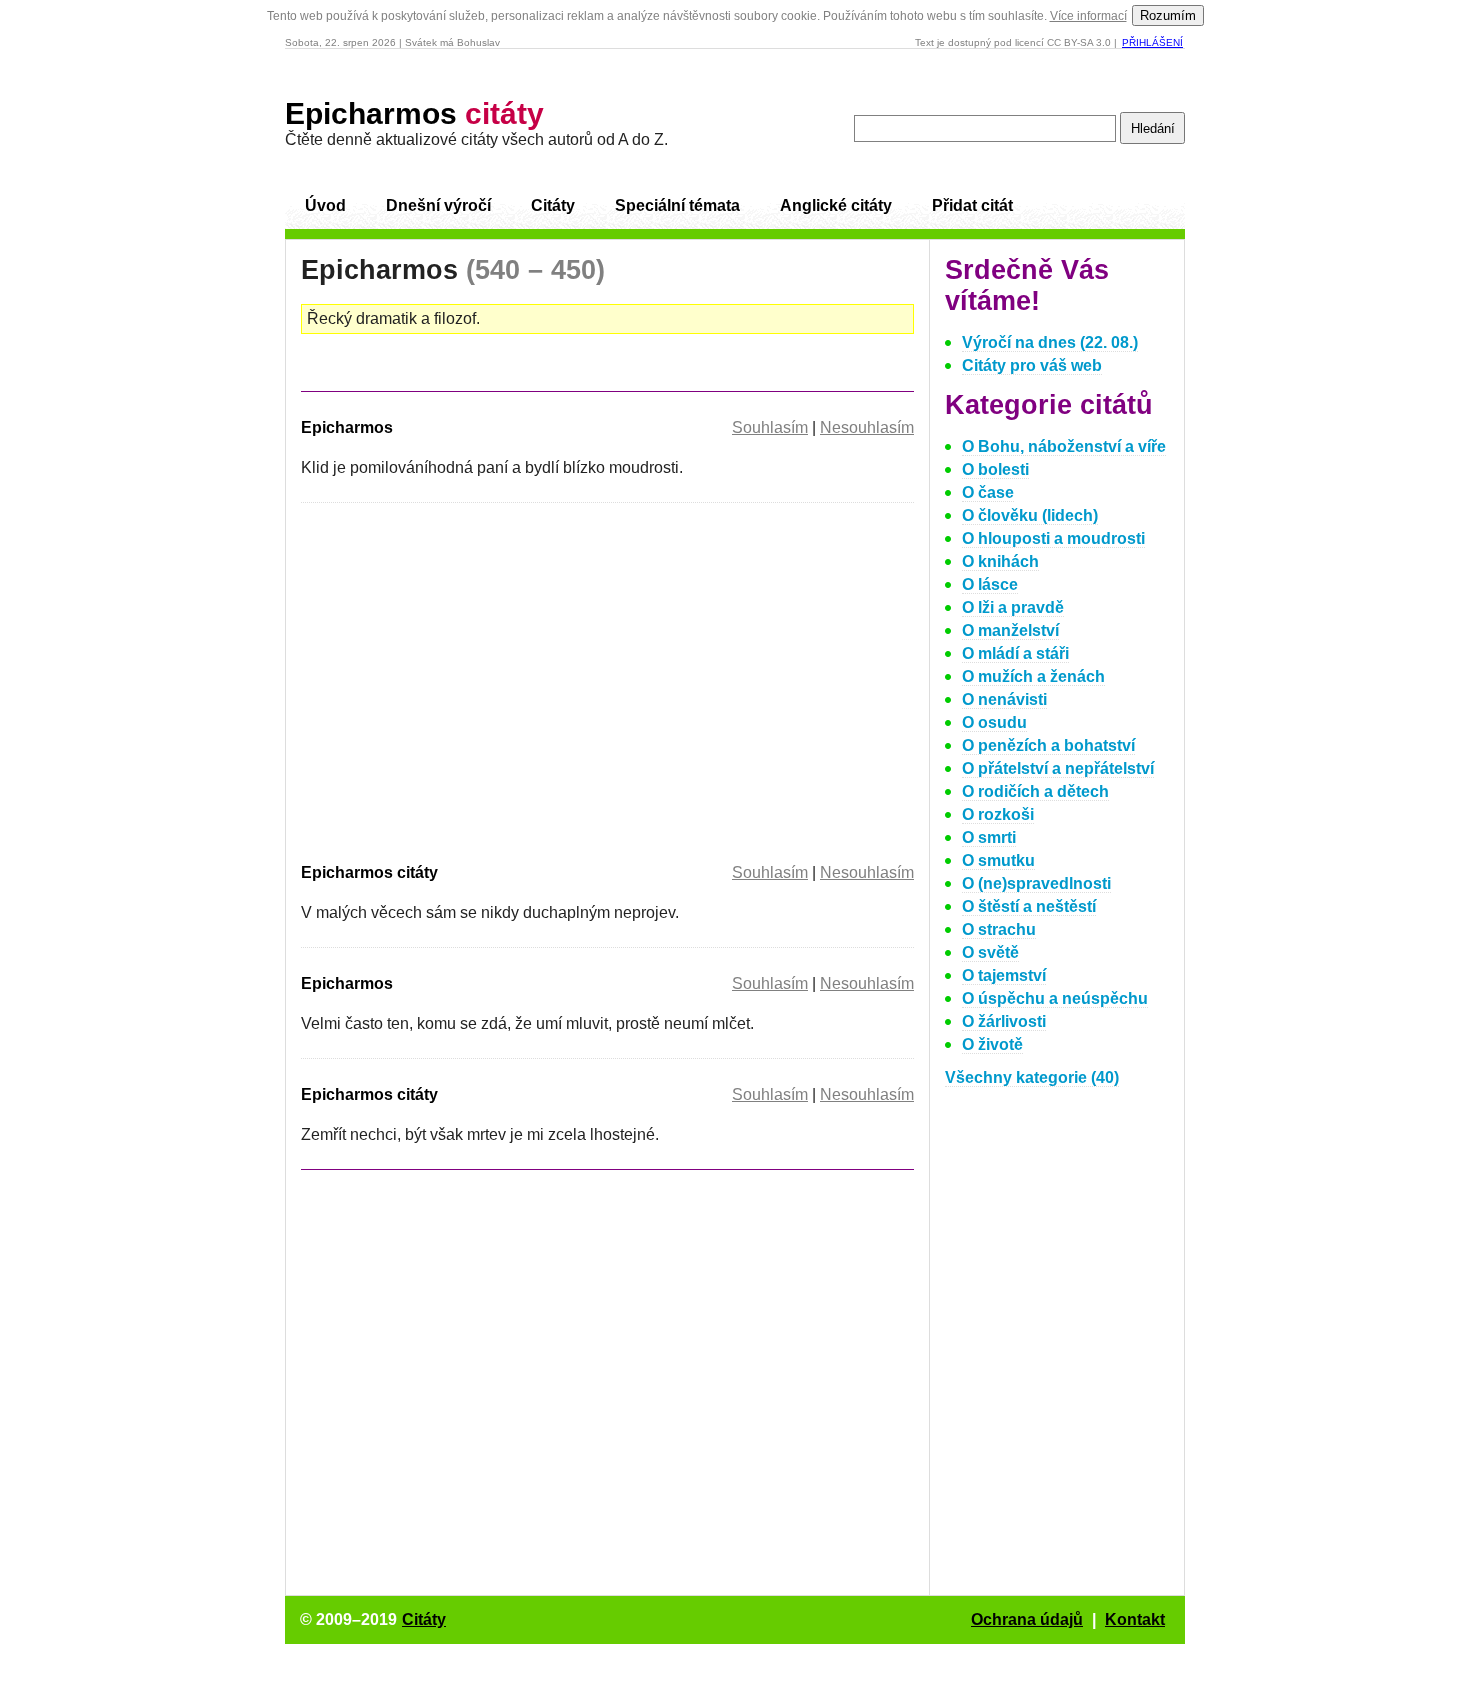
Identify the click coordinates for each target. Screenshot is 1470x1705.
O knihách (1000, 561)
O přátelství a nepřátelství (1058, 768)
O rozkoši (998, 814)
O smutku (998, 860)
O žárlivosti (1004, 1021)
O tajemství (1004, 975)
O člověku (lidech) (1030, 515)
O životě (992, 1044)
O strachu (999, 929)
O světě (990, 952)
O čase (988, 492)
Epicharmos (414, 113)
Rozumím (1168, 15)
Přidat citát (972, 205)
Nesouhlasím (867, 427)
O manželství (1010, 630)
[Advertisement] (469, 679)
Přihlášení (1152, 42)
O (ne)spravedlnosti (1036, 883)
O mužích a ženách (1033, 676)
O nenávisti (1004, 699)
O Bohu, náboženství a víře (1064, 446)
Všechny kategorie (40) (1032, 1077)
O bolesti (995, 469)
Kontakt (1135, 1619)
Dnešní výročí (438, 205)
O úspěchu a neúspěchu (1055, 998)
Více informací (1088, 16)
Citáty (553, 205)
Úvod (325, 205)
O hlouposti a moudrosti (1053, 538)
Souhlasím (770, 427)
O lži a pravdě (1013, 607)
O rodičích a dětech (1035, 791)
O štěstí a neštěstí (1029, 906)
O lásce (990, 584)
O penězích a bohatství (1048, 745)
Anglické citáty (836, 205)
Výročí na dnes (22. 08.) (1050, 342)
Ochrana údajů (1027, 1619)
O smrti (989, 837)
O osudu (994, 722)
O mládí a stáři (1015, 653)
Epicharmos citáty (369, 872)
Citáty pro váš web (1032, 365)
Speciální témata (677, 205)
